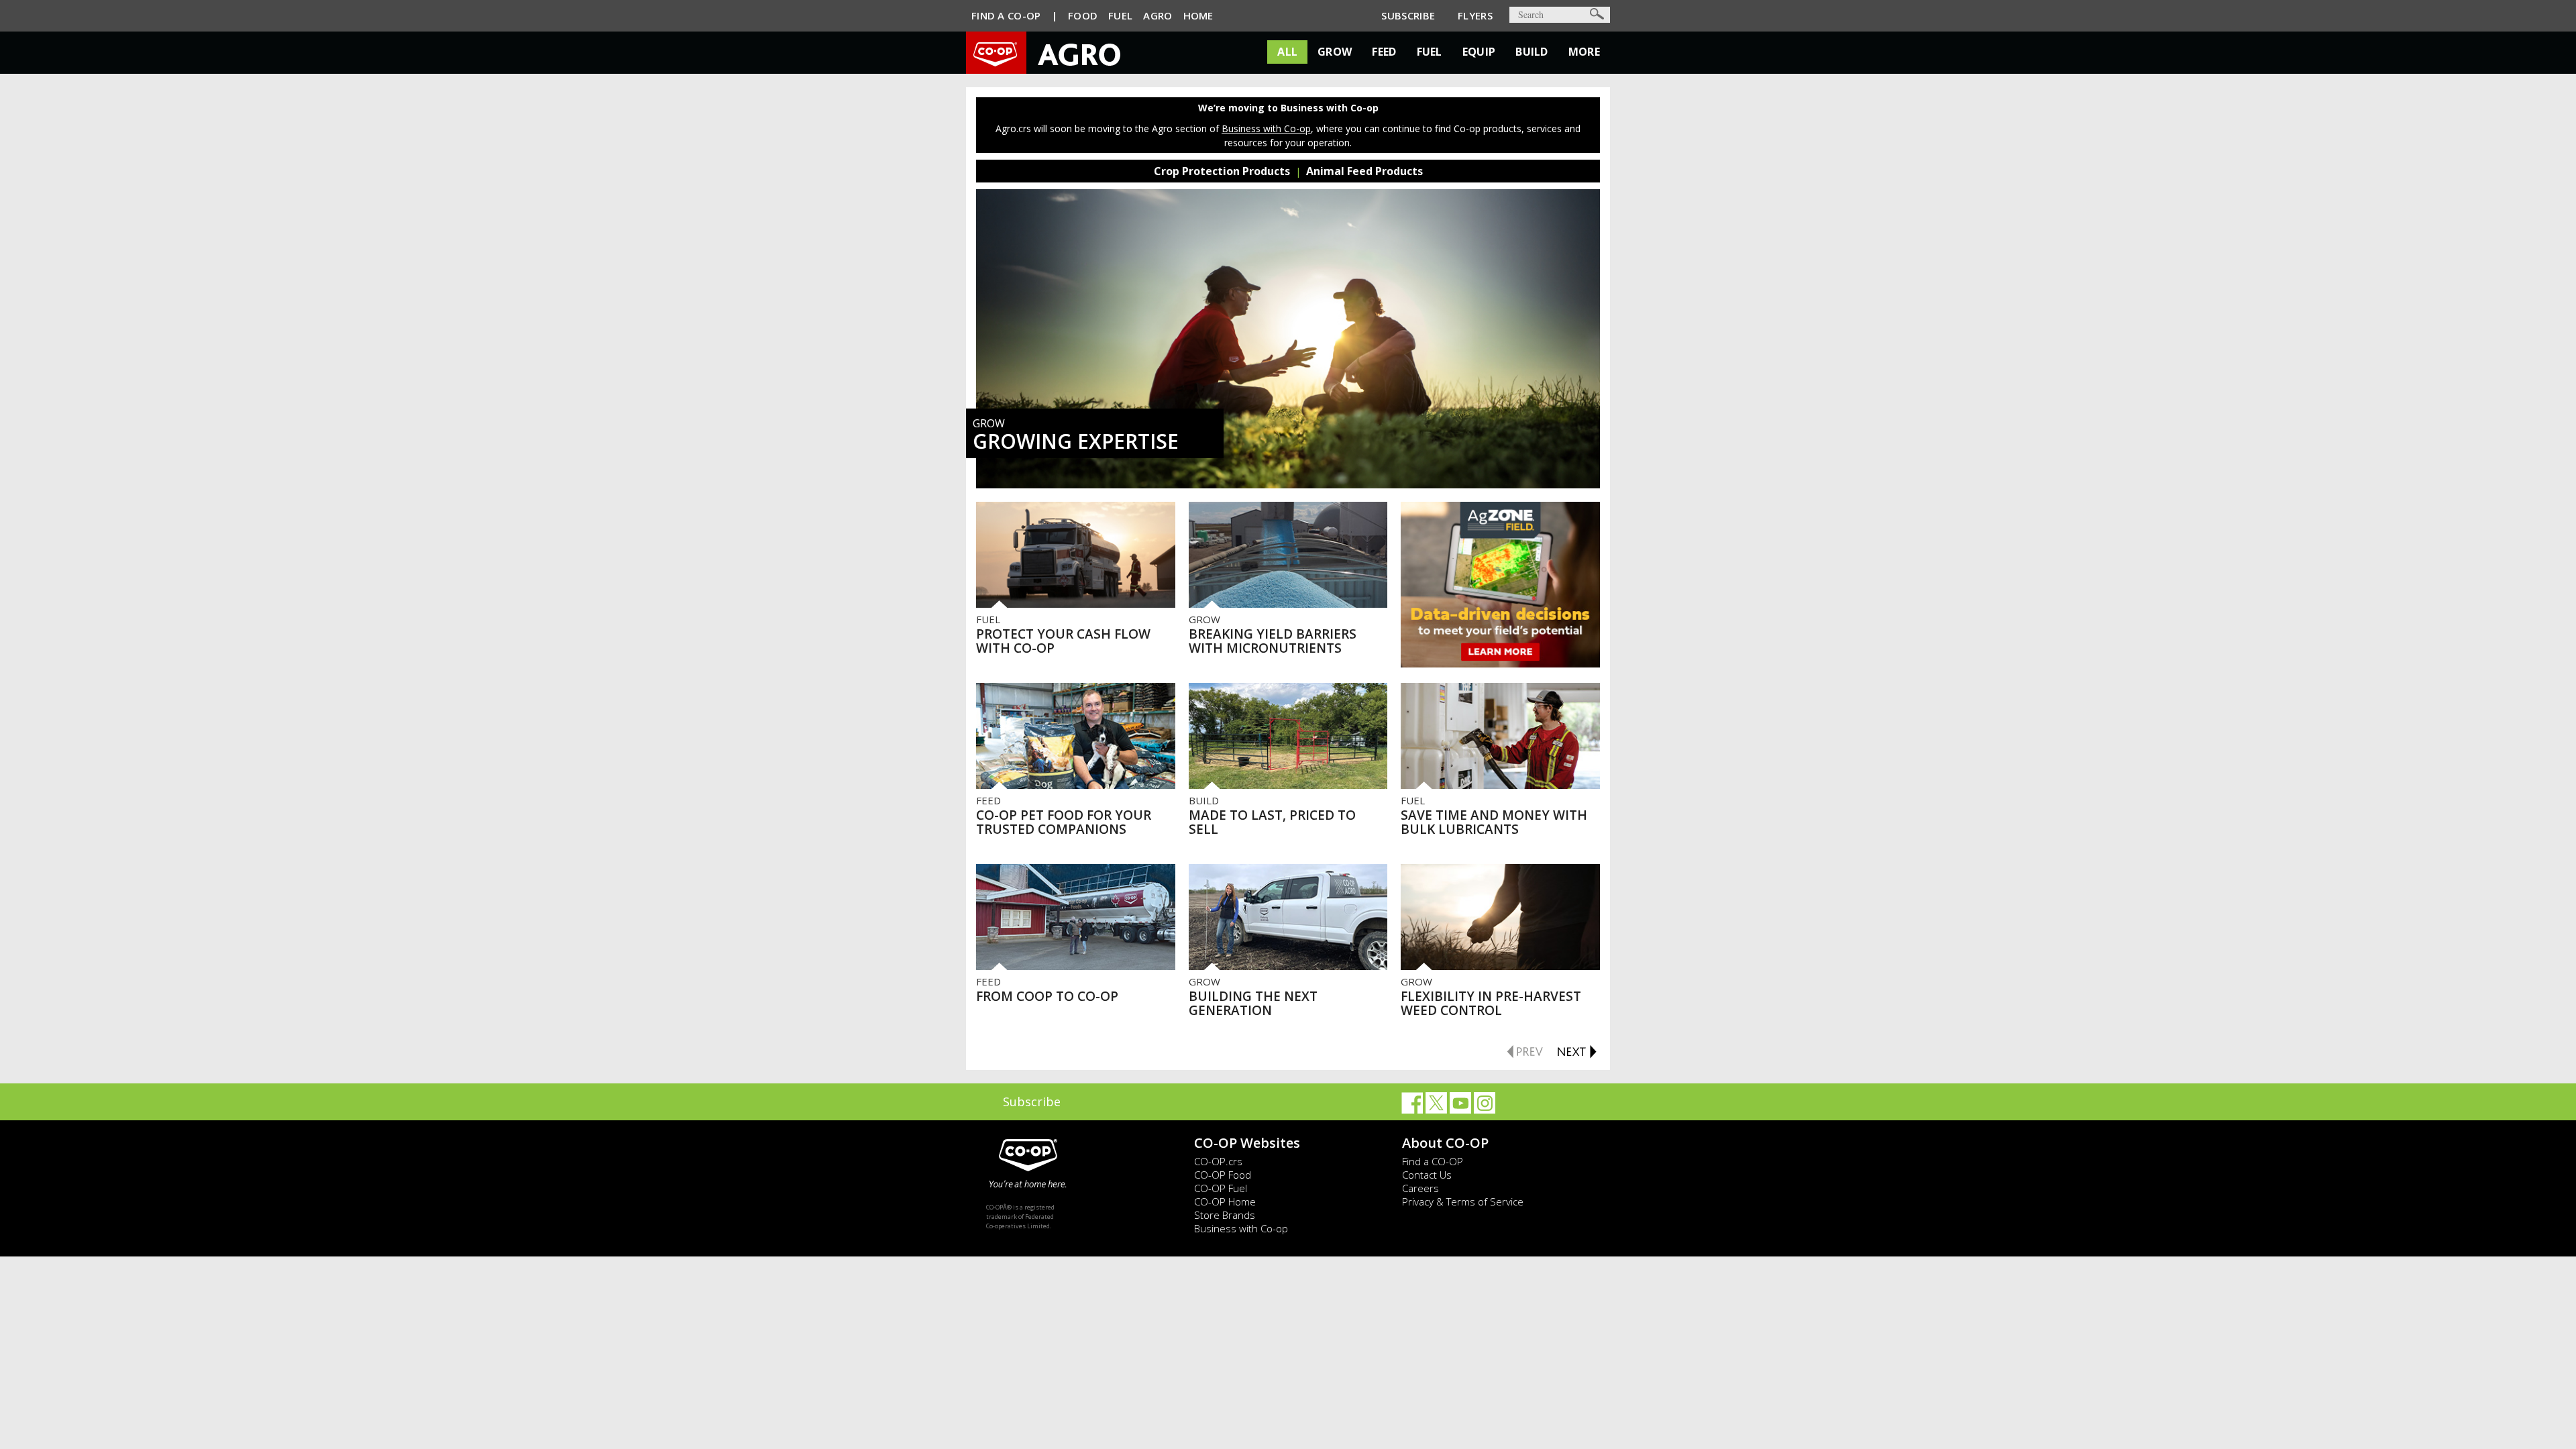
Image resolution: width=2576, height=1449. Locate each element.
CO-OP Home (1225, 1201)
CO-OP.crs (1218, 1161)
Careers (1420, 1188)
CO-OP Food (1223, 1175)
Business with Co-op (1266, 128)
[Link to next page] (1576, 1050)
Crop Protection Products (1222, 171)
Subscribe (1408, 15)
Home (1198, 15)
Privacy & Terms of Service (1463, 1201)
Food (1083, 15)
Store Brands (1225, 1215)
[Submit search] (1597, 14)
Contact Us (1427, 1175)
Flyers (1475, 15)
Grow (1335, 52)
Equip (1479, 52)
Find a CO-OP (1433, 1161)
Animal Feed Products (1364, 171)
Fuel (1120, 15)
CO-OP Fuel (1221, 1188)
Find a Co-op (1006, 15)
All (1287, 52)
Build (1532, 52)
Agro (1158, 15)
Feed (1384, 52)
